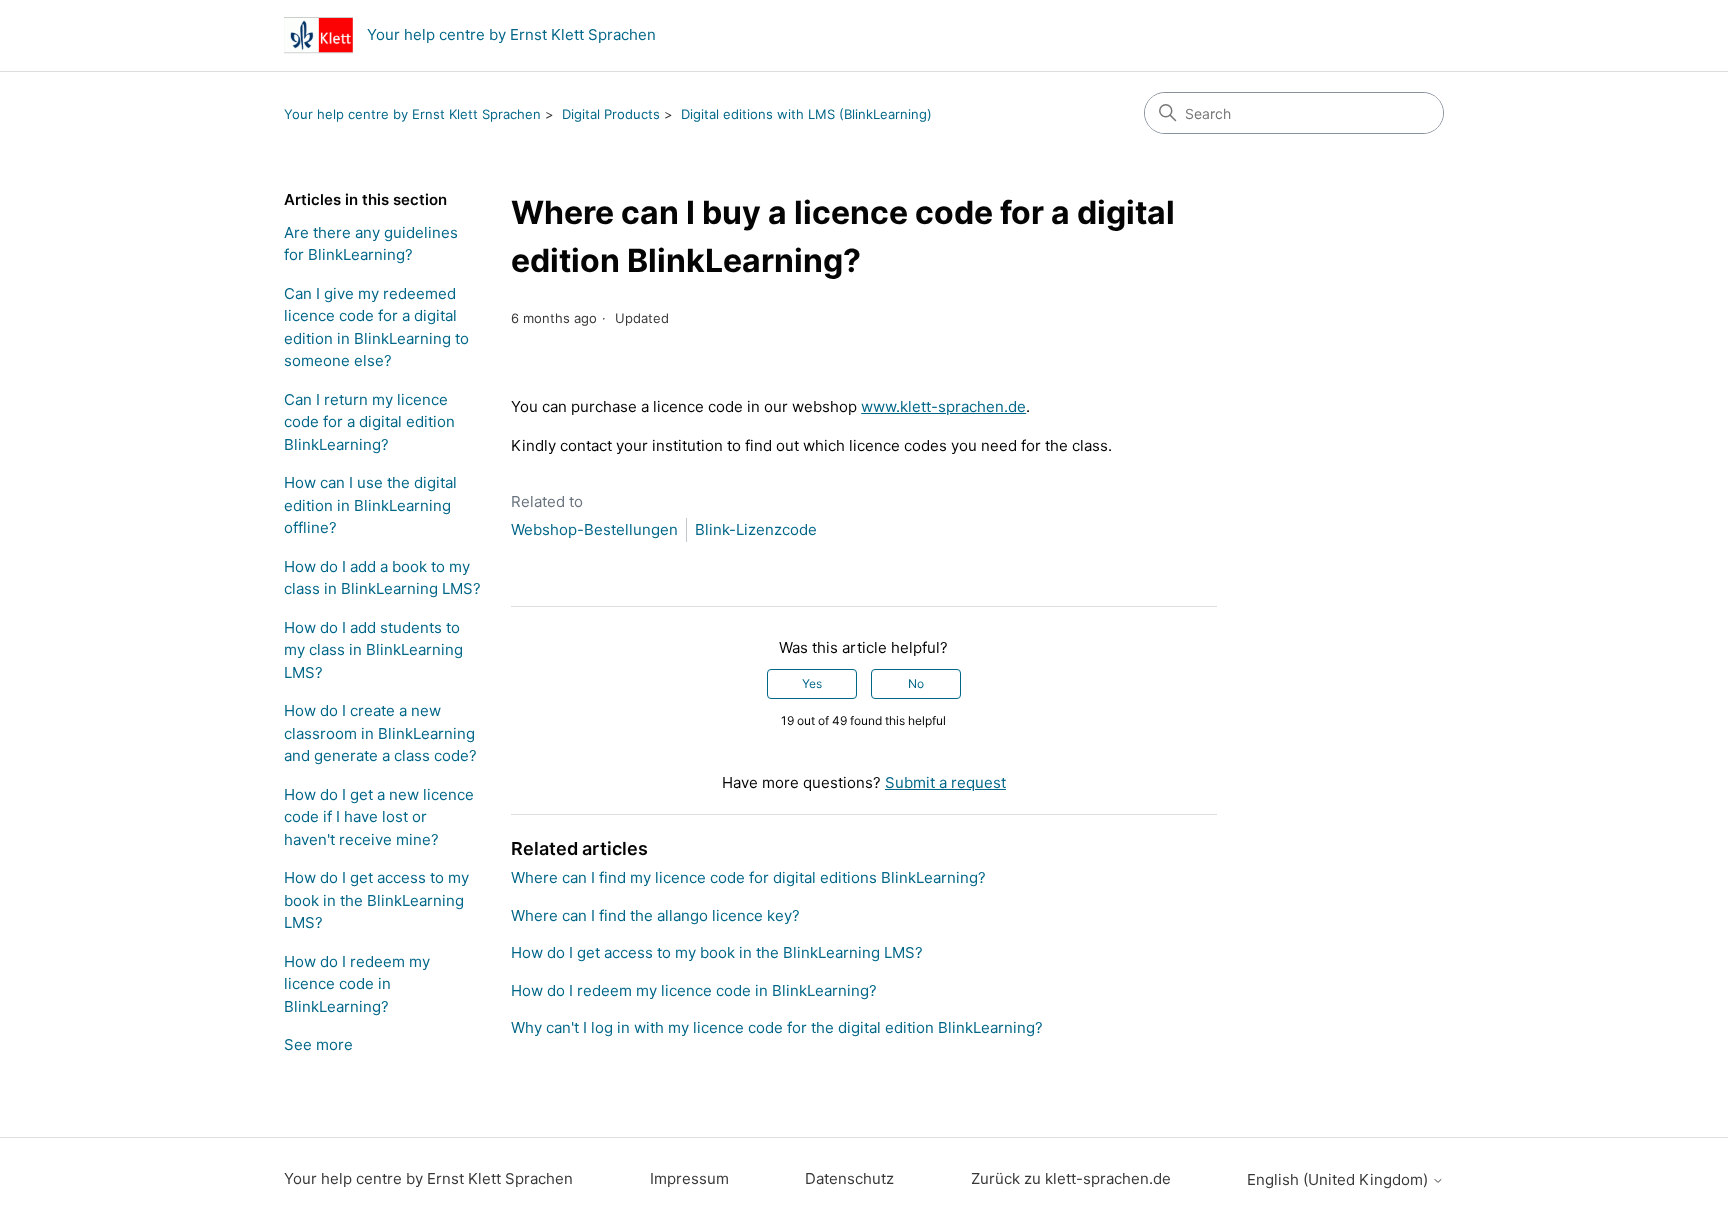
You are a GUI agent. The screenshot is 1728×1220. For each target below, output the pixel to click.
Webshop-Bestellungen (594, 529)
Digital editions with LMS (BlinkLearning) (806, 114)
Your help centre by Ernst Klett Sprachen (412, 114)
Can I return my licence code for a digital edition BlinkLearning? (369, 422)
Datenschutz (849, 1178)
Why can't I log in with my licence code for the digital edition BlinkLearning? (777, 1027)
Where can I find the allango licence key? (655, 915)
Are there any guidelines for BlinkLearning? (371, 244)
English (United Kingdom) (1339, 1179)
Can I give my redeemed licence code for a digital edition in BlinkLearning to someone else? (376, 327)
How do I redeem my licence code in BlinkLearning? (357, 984)
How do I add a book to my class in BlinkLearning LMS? (382, 578)
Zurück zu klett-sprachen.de (1071, 1178)
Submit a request (945, 782)
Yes (812, 683)
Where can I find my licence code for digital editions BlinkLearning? (748, 877)
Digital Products (611, 114)
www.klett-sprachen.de (943, 406)
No (916, 683)
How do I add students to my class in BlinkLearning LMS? (373, 650)
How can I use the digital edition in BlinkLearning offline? (370, 505)
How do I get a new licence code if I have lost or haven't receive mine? (379, 817)
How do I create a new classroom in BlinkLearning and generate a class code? (380, 733)
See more (318, 1044)
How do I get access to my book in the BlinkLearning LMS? (376, 900)
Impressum (689, 1178)
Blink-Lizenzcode (756, 529)
